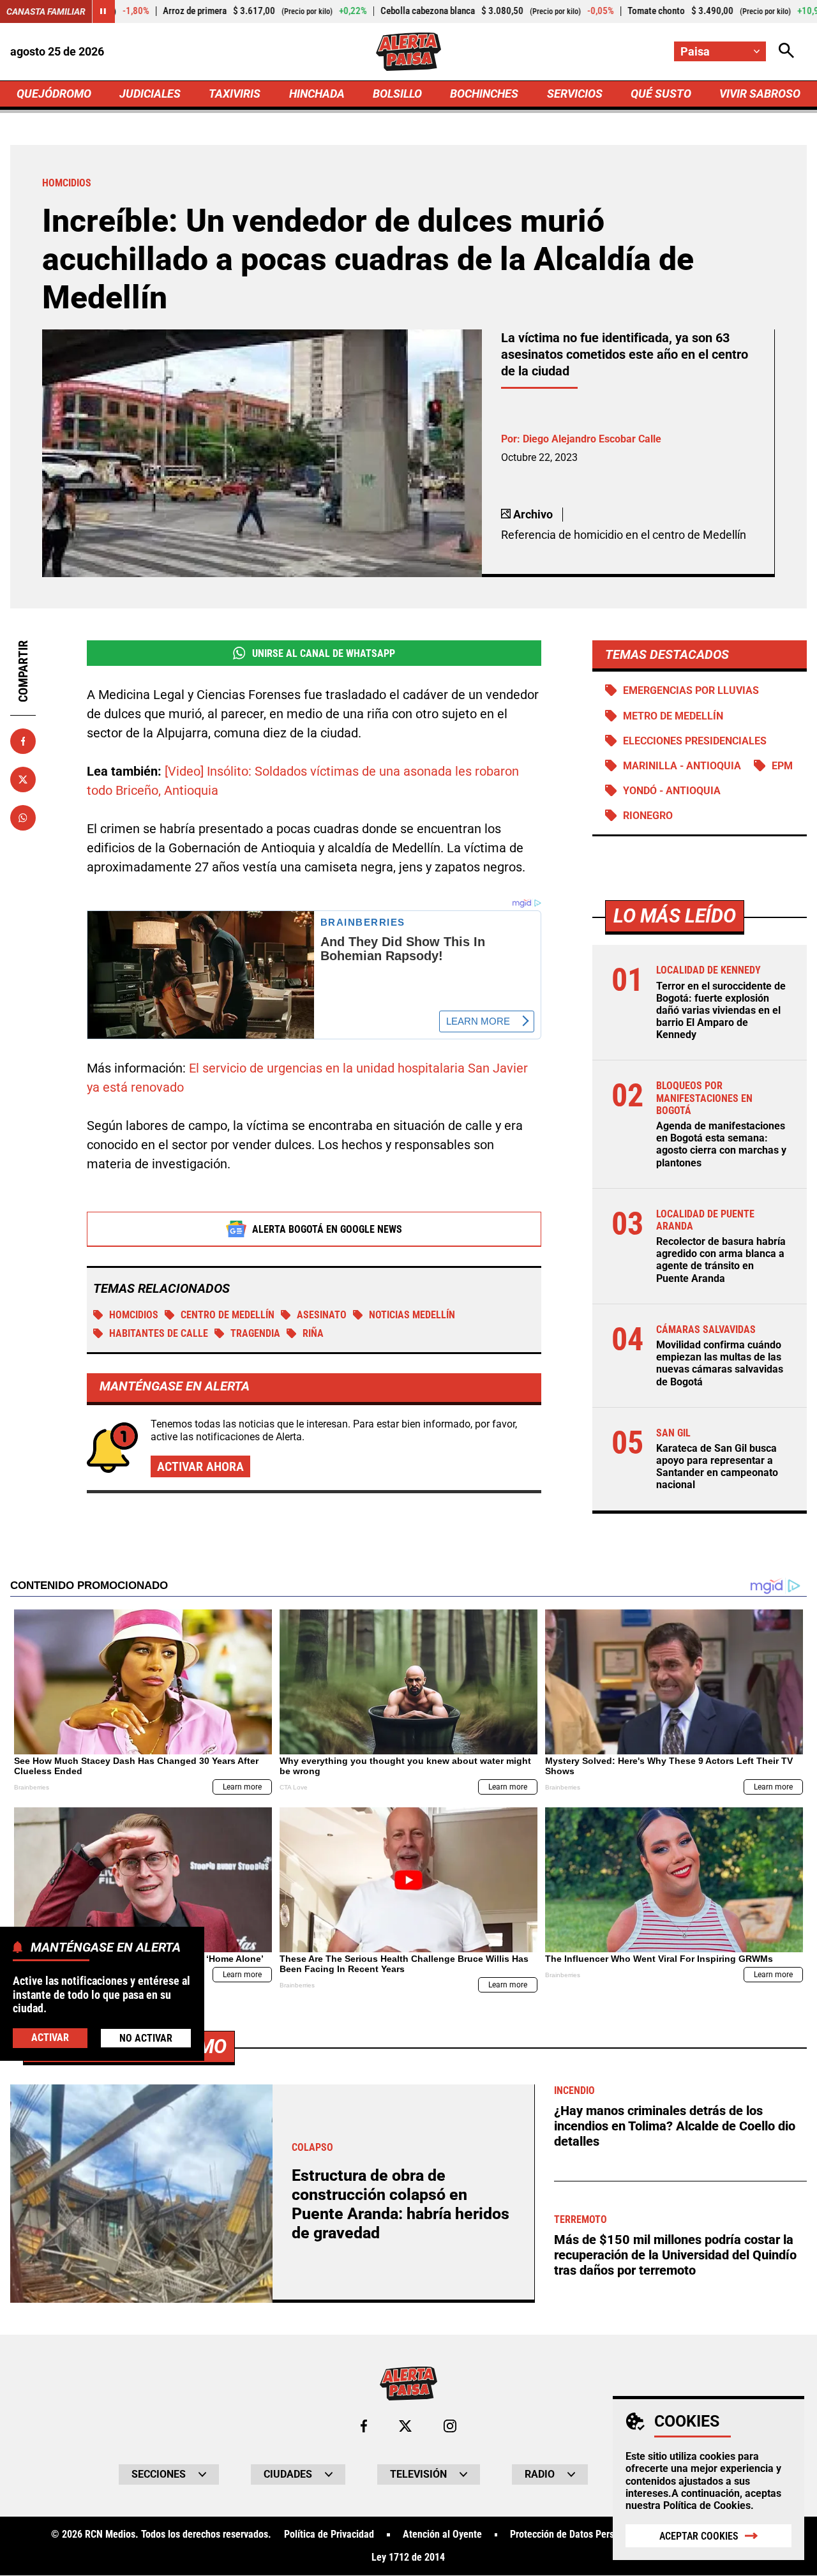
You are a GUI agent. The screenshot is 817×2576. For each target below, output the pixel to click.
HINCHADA (317, 94)
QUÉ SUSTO (661, 94)
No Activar (146, 2038)
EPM (782, 766)
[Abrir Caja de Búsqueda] (786, 51)
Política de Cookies (707, 2505)
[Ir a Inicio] (408, 52)
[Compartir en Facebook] (23, 741)
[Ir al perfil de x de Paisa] (405, 2426)
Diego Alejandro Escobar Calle (592, 439)
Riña (313, 1333)
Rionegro (648, 816)
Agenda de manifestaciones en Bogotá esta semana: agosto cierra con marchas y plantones (721, 1144)
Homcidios (134, 1315)
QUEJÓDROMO (54, 94)
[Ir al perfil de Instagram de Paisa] (450, 2426)
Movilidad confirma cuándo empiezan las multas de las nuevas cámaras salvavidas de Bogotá (720, 1363)
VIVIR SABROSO (760, 94)
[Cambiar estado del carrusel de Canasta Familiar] (103, 11)
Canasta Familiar (46, 11)
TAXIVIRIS (235, 94)
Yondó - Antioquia (672, 791)
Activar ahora (200, 1466)
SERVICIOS (575, 94)
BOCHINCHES (484, 94)
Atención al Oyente (442, 2535)
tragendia (255, 1333)
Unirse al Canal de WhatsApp (324, 653)
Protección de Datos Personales (576, 2535)
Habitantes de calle (159, 1333)
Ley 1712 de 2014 (408, 2557)
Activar (50, 2037)
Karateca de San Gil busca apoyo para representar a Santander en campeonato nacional (717, 1467)
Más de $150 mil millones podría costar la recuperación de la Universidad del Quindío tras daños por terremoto (675, 2255)
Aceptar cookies (699, 2536)
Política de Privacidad (329, 2535)
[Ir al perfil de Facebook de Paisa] (364, 2426)
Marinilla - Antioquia (682, 766)
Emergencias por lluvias (691, 690)
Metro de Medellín (673, 716)
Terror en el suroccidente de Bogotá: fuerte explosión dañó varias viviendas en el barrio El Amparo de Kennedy (721, 1011)
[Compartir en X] (23, 780)
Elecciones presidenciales (695, 741)
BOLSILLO (397, 94)
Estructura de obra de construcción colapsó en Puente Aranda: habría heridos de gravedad (401, 2204)
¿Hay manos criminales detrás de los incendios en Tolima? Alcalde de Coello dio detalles (675, 2126)
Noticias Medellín (412, 1315)
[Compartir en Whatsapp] (23, 818)
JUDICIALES (150, 94)
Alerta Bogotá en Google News (327, 1229)
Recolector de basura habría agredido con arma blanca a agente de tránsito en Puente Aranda (721, 1260)
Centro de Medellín (228, 1315)
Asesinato (322, 1315)
